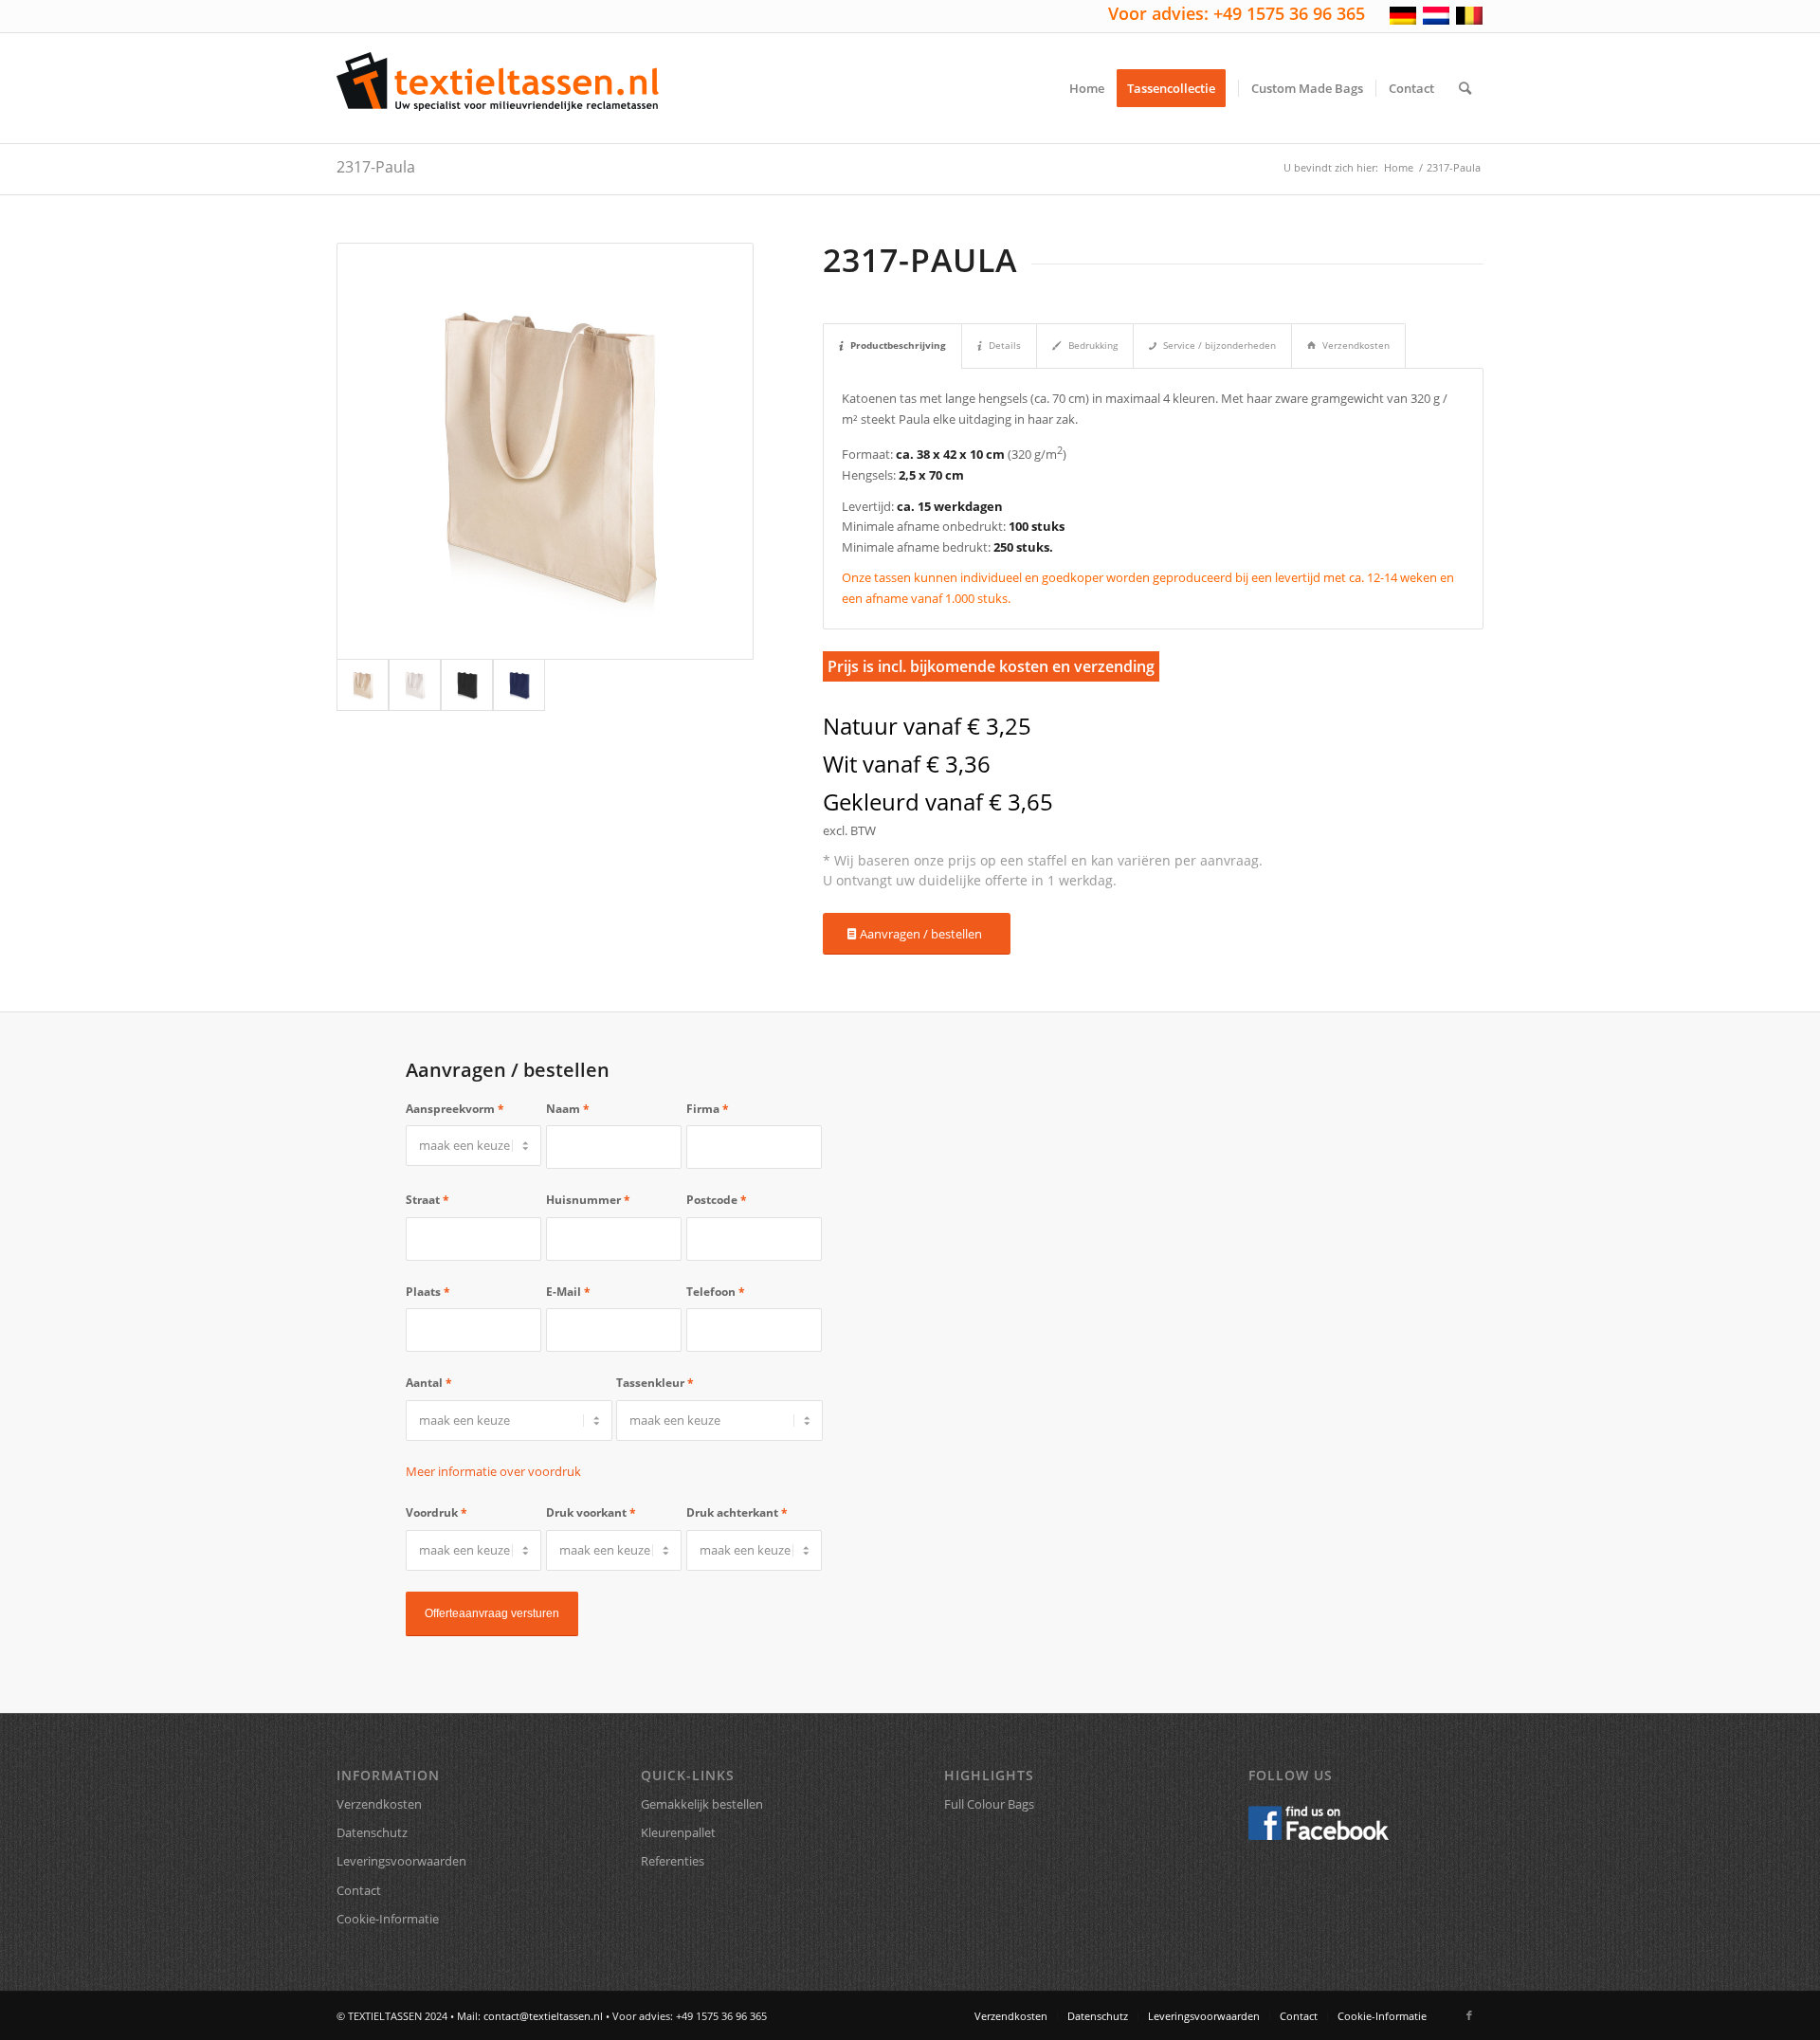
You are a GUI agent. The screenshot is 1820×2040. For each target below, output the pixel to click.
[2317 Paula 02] (467, 685)
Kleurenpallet (678, 1832)
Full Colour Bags (989, 1804)
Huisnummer (588, 1200)
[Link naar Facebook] (1469, 2015)
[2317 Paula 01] (415, 685)
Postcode (717, 1200)
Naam (568, 1109)
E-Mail (568, 1292)
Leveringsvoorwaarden (401, 1861)
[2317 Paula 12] (519, 685)
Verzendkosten (379, 1804)
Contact (359, 1890)
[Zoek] (1465, 88)
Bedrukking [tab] (1093, 345)
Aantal (429, 1383)
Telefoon (716, 1292)
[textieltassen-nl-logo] (498, 88)
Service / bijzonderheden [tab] (1219, 345)
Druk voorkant (591, 1512)
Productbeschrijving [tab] (898, 345)
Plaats (428, 1292)
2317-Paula (376, 167)
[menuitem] (1087, 88)
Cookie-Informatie (388, 1919)
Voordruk (437, 1512)
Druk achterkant (737, 1512)
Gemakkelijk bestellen (702, 1804)
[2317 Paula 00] (545, 451)
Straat (428, 1200)
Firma (708, 1109)
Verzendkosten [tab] (1356, 345)
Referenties (673, 1861)
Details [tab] (1005, 345)
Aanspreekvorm (455, 1109)
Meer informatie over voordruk (493, 1471)
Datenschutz (372, 1832)
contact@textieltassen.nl (543, 2016)
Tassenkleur (655, 1383)
